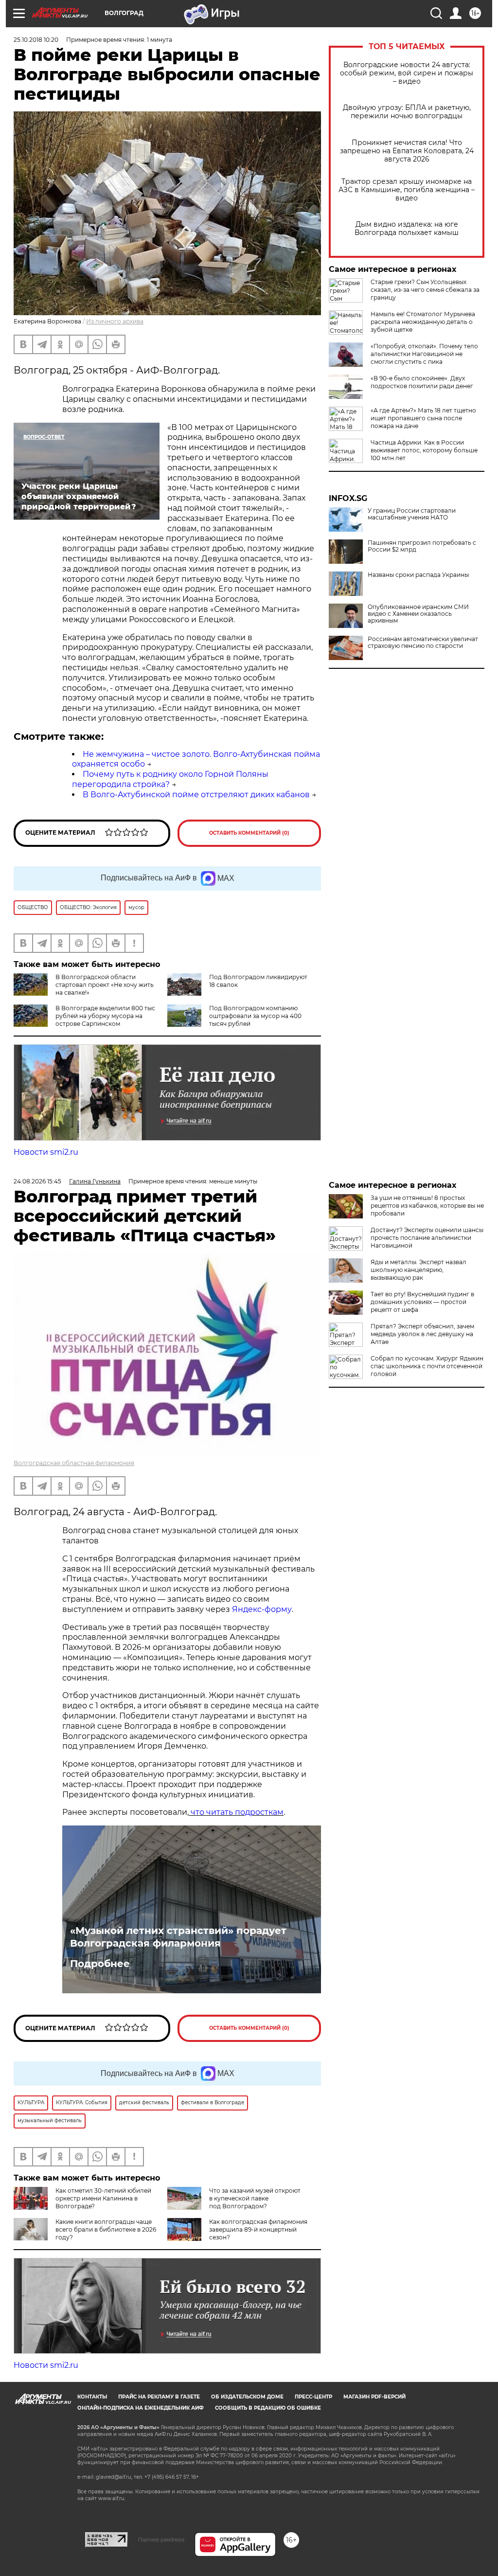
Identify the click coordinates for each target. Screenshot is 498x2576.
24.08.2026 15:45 (37, 1181)
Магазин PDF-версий (374, 2397)
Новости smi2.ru (46, 1152)
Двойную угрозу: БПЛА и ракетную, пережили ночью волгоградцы (407, 112)
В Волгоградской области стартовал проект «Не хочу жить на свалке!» (105, 985)
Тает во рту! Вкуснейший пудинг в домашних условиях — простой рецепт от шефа (422, 1302)
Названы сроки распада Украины (418, 575)
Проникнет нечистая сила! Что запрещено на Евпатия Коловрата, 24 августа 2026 (407, 151)
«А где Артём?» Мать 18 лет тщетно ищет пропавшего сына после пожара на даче (423, 418)
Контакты (92, 2397)
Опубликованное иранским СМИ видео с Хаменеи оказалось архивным (418, 614)
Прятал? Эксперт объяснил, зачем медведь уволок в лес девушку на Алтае (422, 1334)
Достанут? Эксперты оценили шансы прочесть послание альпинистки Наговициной (427, 1238)
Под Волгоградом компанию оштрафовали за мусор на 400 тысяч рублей (255, 1016)
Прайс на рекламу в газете (159, 2397)
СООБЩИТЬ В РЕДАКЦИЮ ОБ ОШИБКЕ (268, 2408)
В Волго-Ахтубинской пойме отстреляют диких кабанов (196, 795)
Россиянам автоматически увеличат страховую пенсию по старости (423, 643)
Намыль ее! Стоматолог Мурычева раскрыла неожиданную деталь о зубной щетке (423, 322)
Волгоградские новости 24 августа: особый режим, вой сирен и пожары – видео (407, 73)
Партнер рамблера (161, 2540)
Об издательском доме (247, 2397)
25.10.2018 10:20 (36, 40)
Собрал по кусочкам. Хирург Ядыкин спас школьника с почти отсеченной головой (427, 1366)
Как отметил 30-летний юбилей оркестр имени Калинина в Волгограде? (103, 2198)
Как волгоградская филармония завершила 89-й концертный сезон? (258, 2229)
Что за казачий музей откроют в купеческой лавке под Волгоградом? (255, 2198)
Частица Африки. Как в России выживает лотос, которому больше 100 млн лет (424, 450)
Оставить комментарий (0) (249, 833)
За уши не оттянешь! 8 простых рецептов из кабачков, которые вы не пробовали (427, 1206)
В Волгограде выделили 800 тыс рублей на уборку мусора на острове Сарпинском (105, 1016)
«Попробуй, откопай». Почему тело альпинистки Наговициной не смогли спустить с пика (424, 354)
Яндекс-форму (262, 1609)
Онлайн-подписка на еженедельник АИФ (141, 2408)
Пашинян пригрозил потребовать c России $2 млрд (422, 546)
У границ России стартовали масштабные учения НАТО (412, 514)
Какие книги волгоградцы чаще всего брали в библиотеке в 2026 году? (106, 2229)
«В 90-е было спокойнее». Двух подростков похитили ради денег (422, 382)
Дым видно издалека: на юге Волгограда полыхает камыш (407, 229)
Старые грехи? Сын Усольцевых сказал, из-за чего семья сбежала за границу (425, 290)
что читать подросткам (237, 1812)
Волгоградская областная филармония (74, 1463)
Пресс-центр (313, 2397)
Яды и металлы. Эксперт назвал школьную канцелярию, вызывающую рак (418, 1270)
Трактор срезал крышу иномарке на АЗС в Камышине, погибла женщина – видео (407, 190)
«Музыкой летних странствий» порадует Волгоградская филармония (178, 1937)
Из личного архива (115, 321)
